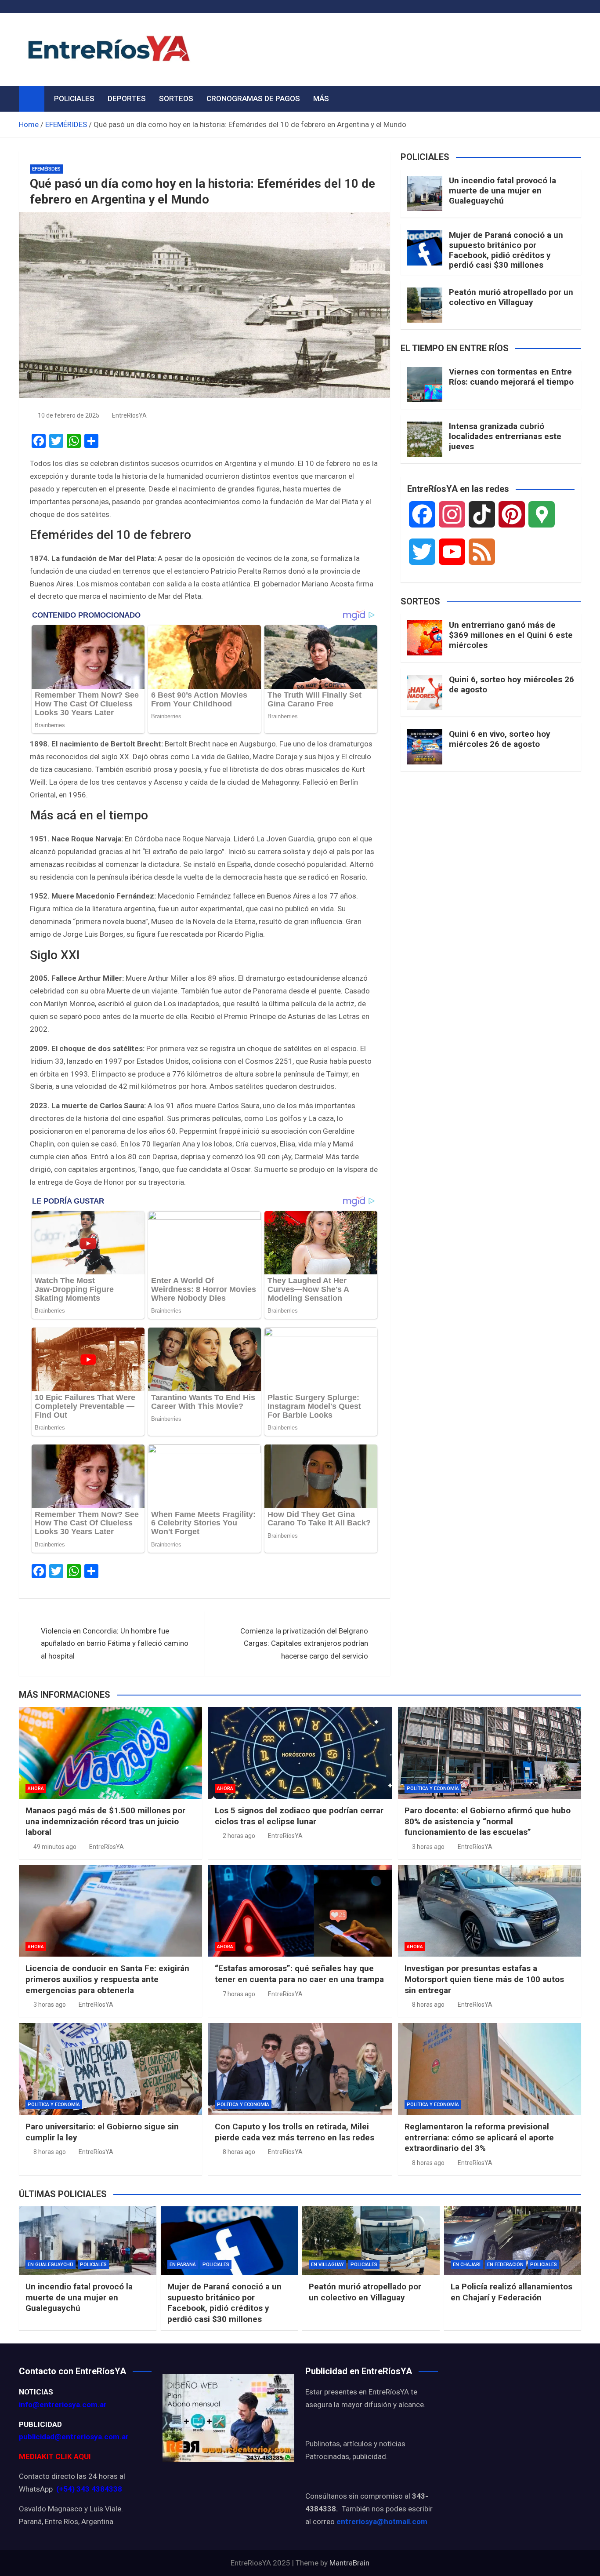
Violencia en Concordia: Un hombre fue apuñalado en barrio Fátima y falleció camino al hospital (115, 1644)
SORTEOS (176, 98)
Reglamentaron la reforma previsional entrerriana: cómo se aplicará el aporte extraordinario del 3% (479, 2137)
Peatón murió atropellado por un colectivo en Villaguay (511, 297)
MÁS (321, 98)
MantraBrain (349, 2563)
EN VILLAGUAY (327, 2265)
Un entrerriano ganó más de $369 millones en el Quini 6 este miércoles (511, 635)
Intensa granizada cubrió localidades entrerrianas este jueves (505, 436)
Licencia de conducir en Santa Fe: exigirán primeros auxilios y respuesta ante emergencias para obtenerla (107, 1979)
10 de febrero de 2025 (69, 415)
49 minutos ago (55, 1847)
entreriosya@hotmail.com (382, 2521)
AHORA (36, 1788)
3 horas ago (428, 1847)
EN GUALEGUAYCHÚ (51, 2265)
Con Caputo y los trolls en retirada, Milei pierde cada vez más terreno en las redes (295, 2132)
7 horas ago (239, 1994)
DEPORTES (127, 98)
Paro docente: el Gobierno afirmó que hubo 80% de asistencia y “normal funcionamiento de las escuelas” (488, 1821)
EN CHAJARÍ (467, 2265)
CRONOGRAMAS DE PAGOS (253, 98)
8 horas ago (428, 2005)
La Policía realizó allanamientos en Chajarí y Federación (511, 2292)
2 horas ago (239, 1836)
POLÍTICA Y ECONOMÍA (433, 1788)
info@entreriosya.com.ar (63, 2405)
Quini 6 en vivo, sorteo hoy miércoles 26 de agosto (500, 739)
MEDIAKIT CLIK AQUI (55, 2456)
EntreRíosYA (129, 415)
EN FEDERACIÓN (505, 2265)
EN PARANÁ (183, 2265)
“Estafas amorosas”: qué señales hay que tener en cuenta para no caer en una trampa (299, 1974)
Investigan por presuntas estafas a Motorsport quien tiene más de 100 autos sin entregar (484, 1979)
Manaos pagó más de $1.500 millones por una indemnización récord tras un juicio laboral (105, 1821)
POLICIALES (74, 98)
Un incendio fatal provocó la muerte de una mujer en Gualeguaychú (502, 191)
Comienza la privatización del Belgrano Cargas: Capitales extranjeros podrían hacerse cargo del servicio (304, 1644)
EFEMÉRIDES (46, 169)
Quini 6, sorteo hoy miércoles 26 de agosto (511, 684)
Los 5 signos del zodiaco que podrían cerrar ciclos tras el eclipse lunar (299, 1816)
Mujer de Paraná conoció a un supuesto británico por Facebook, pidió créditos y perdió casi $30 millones (506, 250)
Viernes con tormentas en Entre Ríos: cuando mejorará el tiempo (511, 377)
